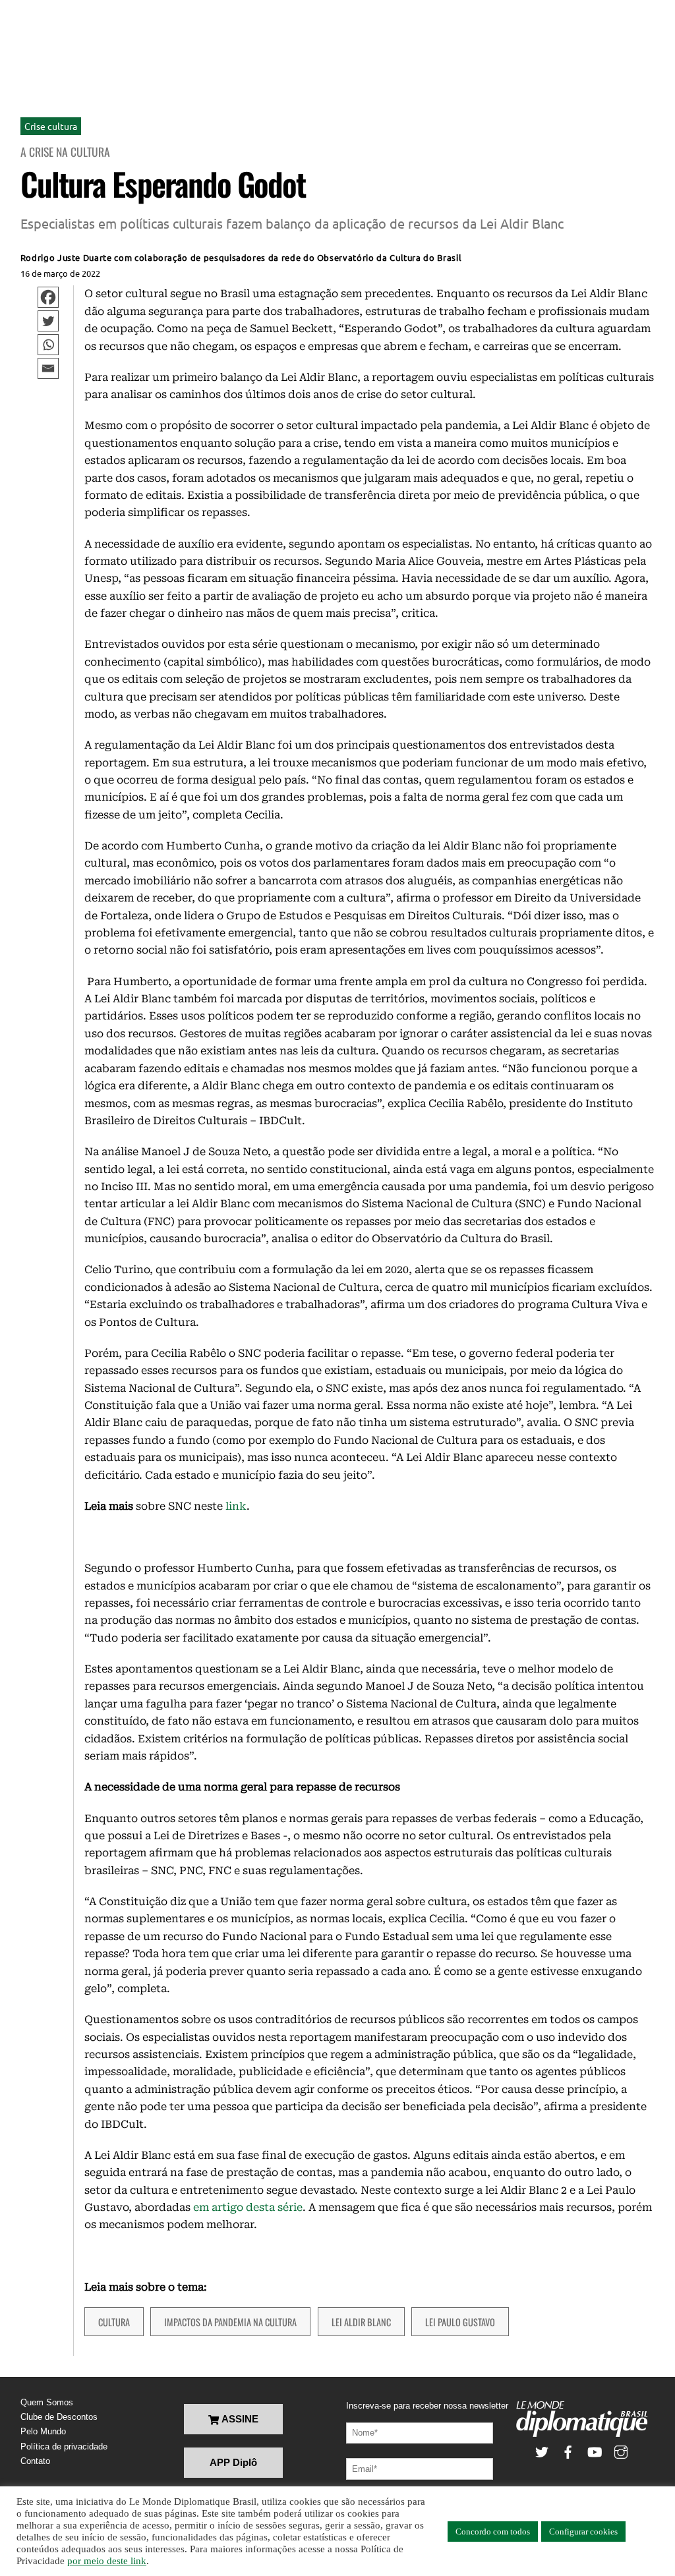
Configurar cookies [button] (583, 2532)
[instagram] (621, 2451)
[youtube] (595, 2451)
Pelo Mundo (43, 2431)
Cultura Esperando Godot (163, 184)
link (236, 1506)
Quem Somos (47, 2402)
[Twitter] (48, 321)
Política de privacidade (64, 2447)
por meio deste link (107, 2561)
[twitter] (542, 2451)
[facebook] (568, 2451)
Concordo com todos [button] (493, 2532)
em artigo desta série (248, 2207)
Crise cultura (51, 126)
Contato (35, 2461)
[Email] (48, 368)
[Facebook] (48, 297)
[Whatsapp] (48, 345)
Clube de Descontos (59, 2417)
